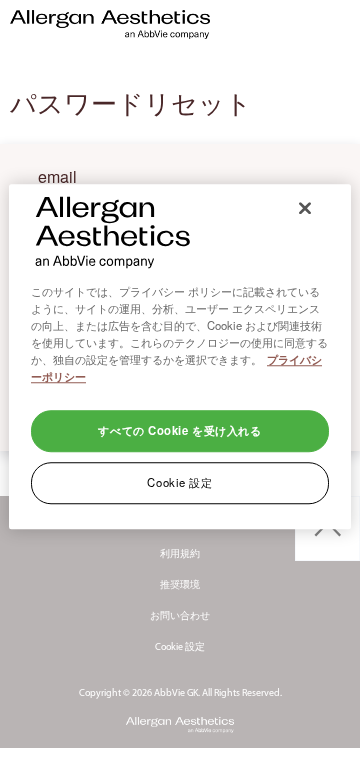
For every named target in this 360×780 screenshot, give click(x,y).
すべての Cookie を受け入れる (179, 430)
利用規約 (180, 554)
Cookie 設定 (180, 647)
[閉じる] (305, 208)
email (57, 175)
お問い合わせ (180, 616)
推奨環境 (180, 585)
